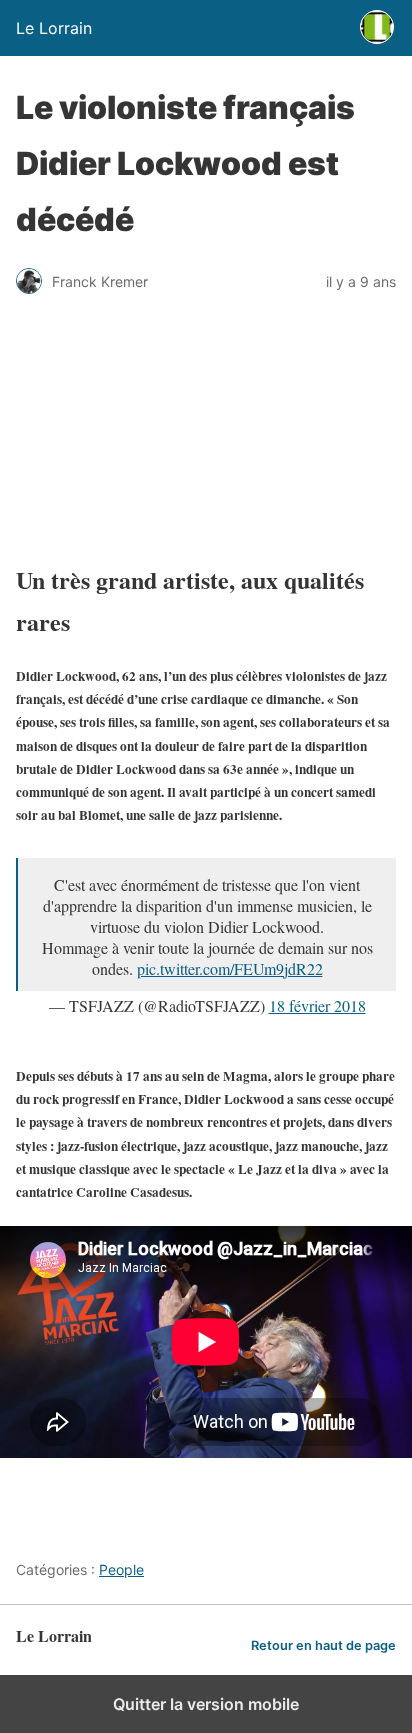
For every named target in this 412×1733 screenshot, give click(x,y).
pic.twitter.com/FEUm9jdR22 (230, 968)
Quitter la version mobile (206, 1704)
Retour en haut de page (323, 1645)
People (121, 1569)
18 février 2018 (317, 1005)
